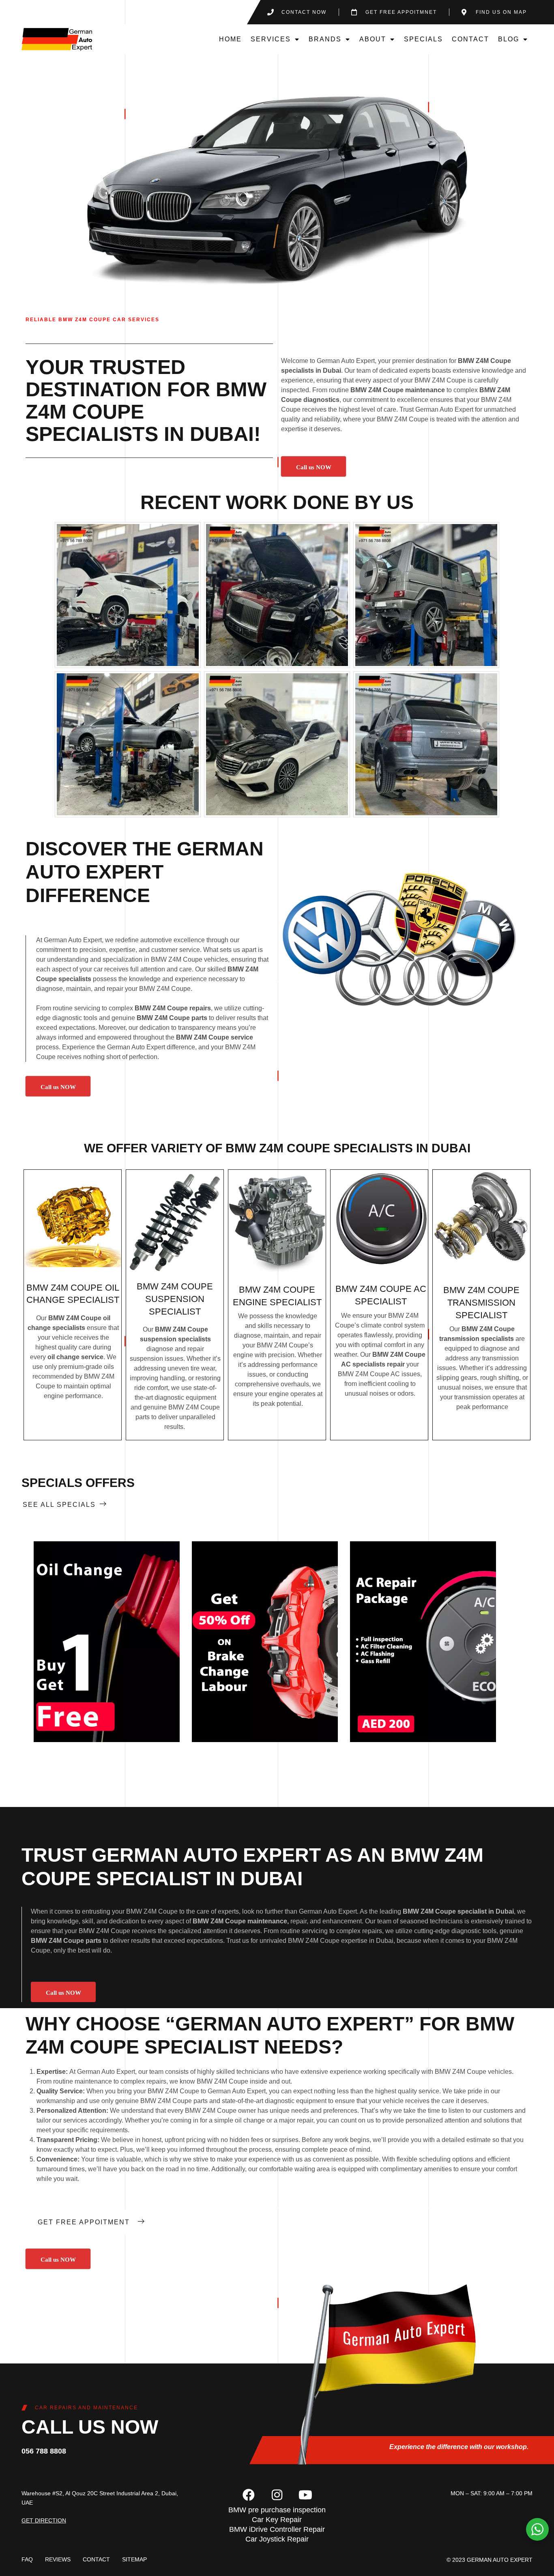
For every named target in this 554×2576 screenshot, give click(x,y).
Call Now (106, 1642)
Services (271, 39)
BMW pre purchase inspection (277, 2510)
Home (230, 39)
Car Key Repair (277, 2520)
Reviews (58, 2559)
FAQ (27, 2559)
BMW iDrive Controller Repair (277, 2529)
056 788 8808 (44, 2451)
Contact (470, 39)
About (373, 39)
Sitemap (134, 2559)
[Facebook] (249, 2495)
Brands (325, 39)
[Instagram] (277, 2495)
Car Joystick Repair (277, 2539)
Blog (509, 39)
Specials (423, 39)
